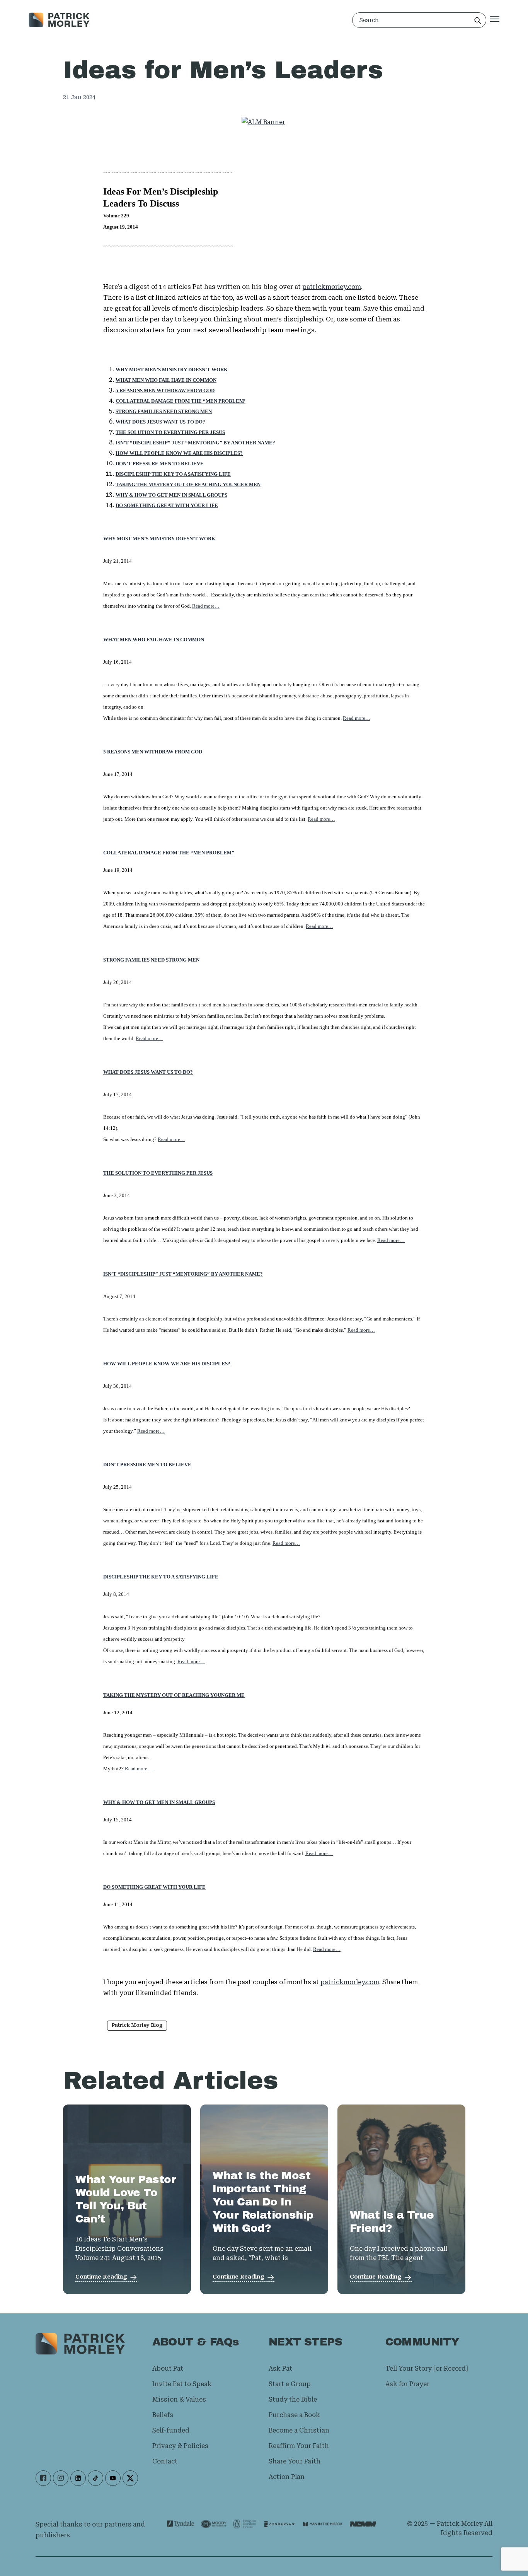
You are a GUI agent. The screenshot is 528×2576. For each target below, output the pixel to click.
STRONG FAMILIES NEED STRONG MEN (151, 960)
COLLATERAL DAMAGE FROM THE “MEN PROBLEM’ (181, 401)
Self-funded (171, 2430)
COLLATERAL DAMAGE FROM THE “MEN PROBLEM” (169, 853)
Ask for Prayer (407, 2384)
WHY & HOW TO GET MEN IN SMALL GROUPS (159, 1802)
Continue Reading (101, 2277)
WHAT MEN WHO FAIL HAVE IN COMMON (166, 380)
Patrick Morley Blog (137, 2025)
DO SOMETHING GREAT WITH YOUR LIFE (154, 1887)
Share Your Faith (295, 2461)
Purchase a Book (294, 2415)
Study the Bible (293, 2399)
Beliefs (163, 2415)
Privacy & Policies (180, 2446)
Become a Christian (299, 2430)
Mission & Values (179, 2399)
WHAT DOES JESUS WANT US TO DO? (148, 1072)
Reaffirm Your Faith (299, 2446)
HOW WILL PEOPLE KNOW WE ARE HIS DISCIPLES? (167, 1364)
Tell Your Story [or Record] (427, 2368)
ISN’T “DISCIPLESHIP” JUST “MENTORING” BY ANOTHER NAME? (183, 1274)
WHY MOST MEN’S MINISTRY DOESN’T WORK (172, 370)
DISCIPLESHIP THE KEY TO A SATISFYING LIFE (161, 1577)
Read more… (206, 606)
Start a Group (290, 2384)
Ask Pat (280, 2368)
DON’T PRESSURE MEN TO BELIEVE (147, 1465)
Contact (165, 2461)
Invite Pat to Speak (182, 2384)
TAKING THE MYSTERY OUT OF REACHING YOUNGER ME (174, 1695)
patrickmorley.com (332, 287)
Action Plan (287, 2477)
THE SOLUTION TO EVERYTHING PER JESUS (158, 1173)
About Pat (168, 2368)
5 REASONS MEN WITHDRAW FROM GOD (165, 390)
